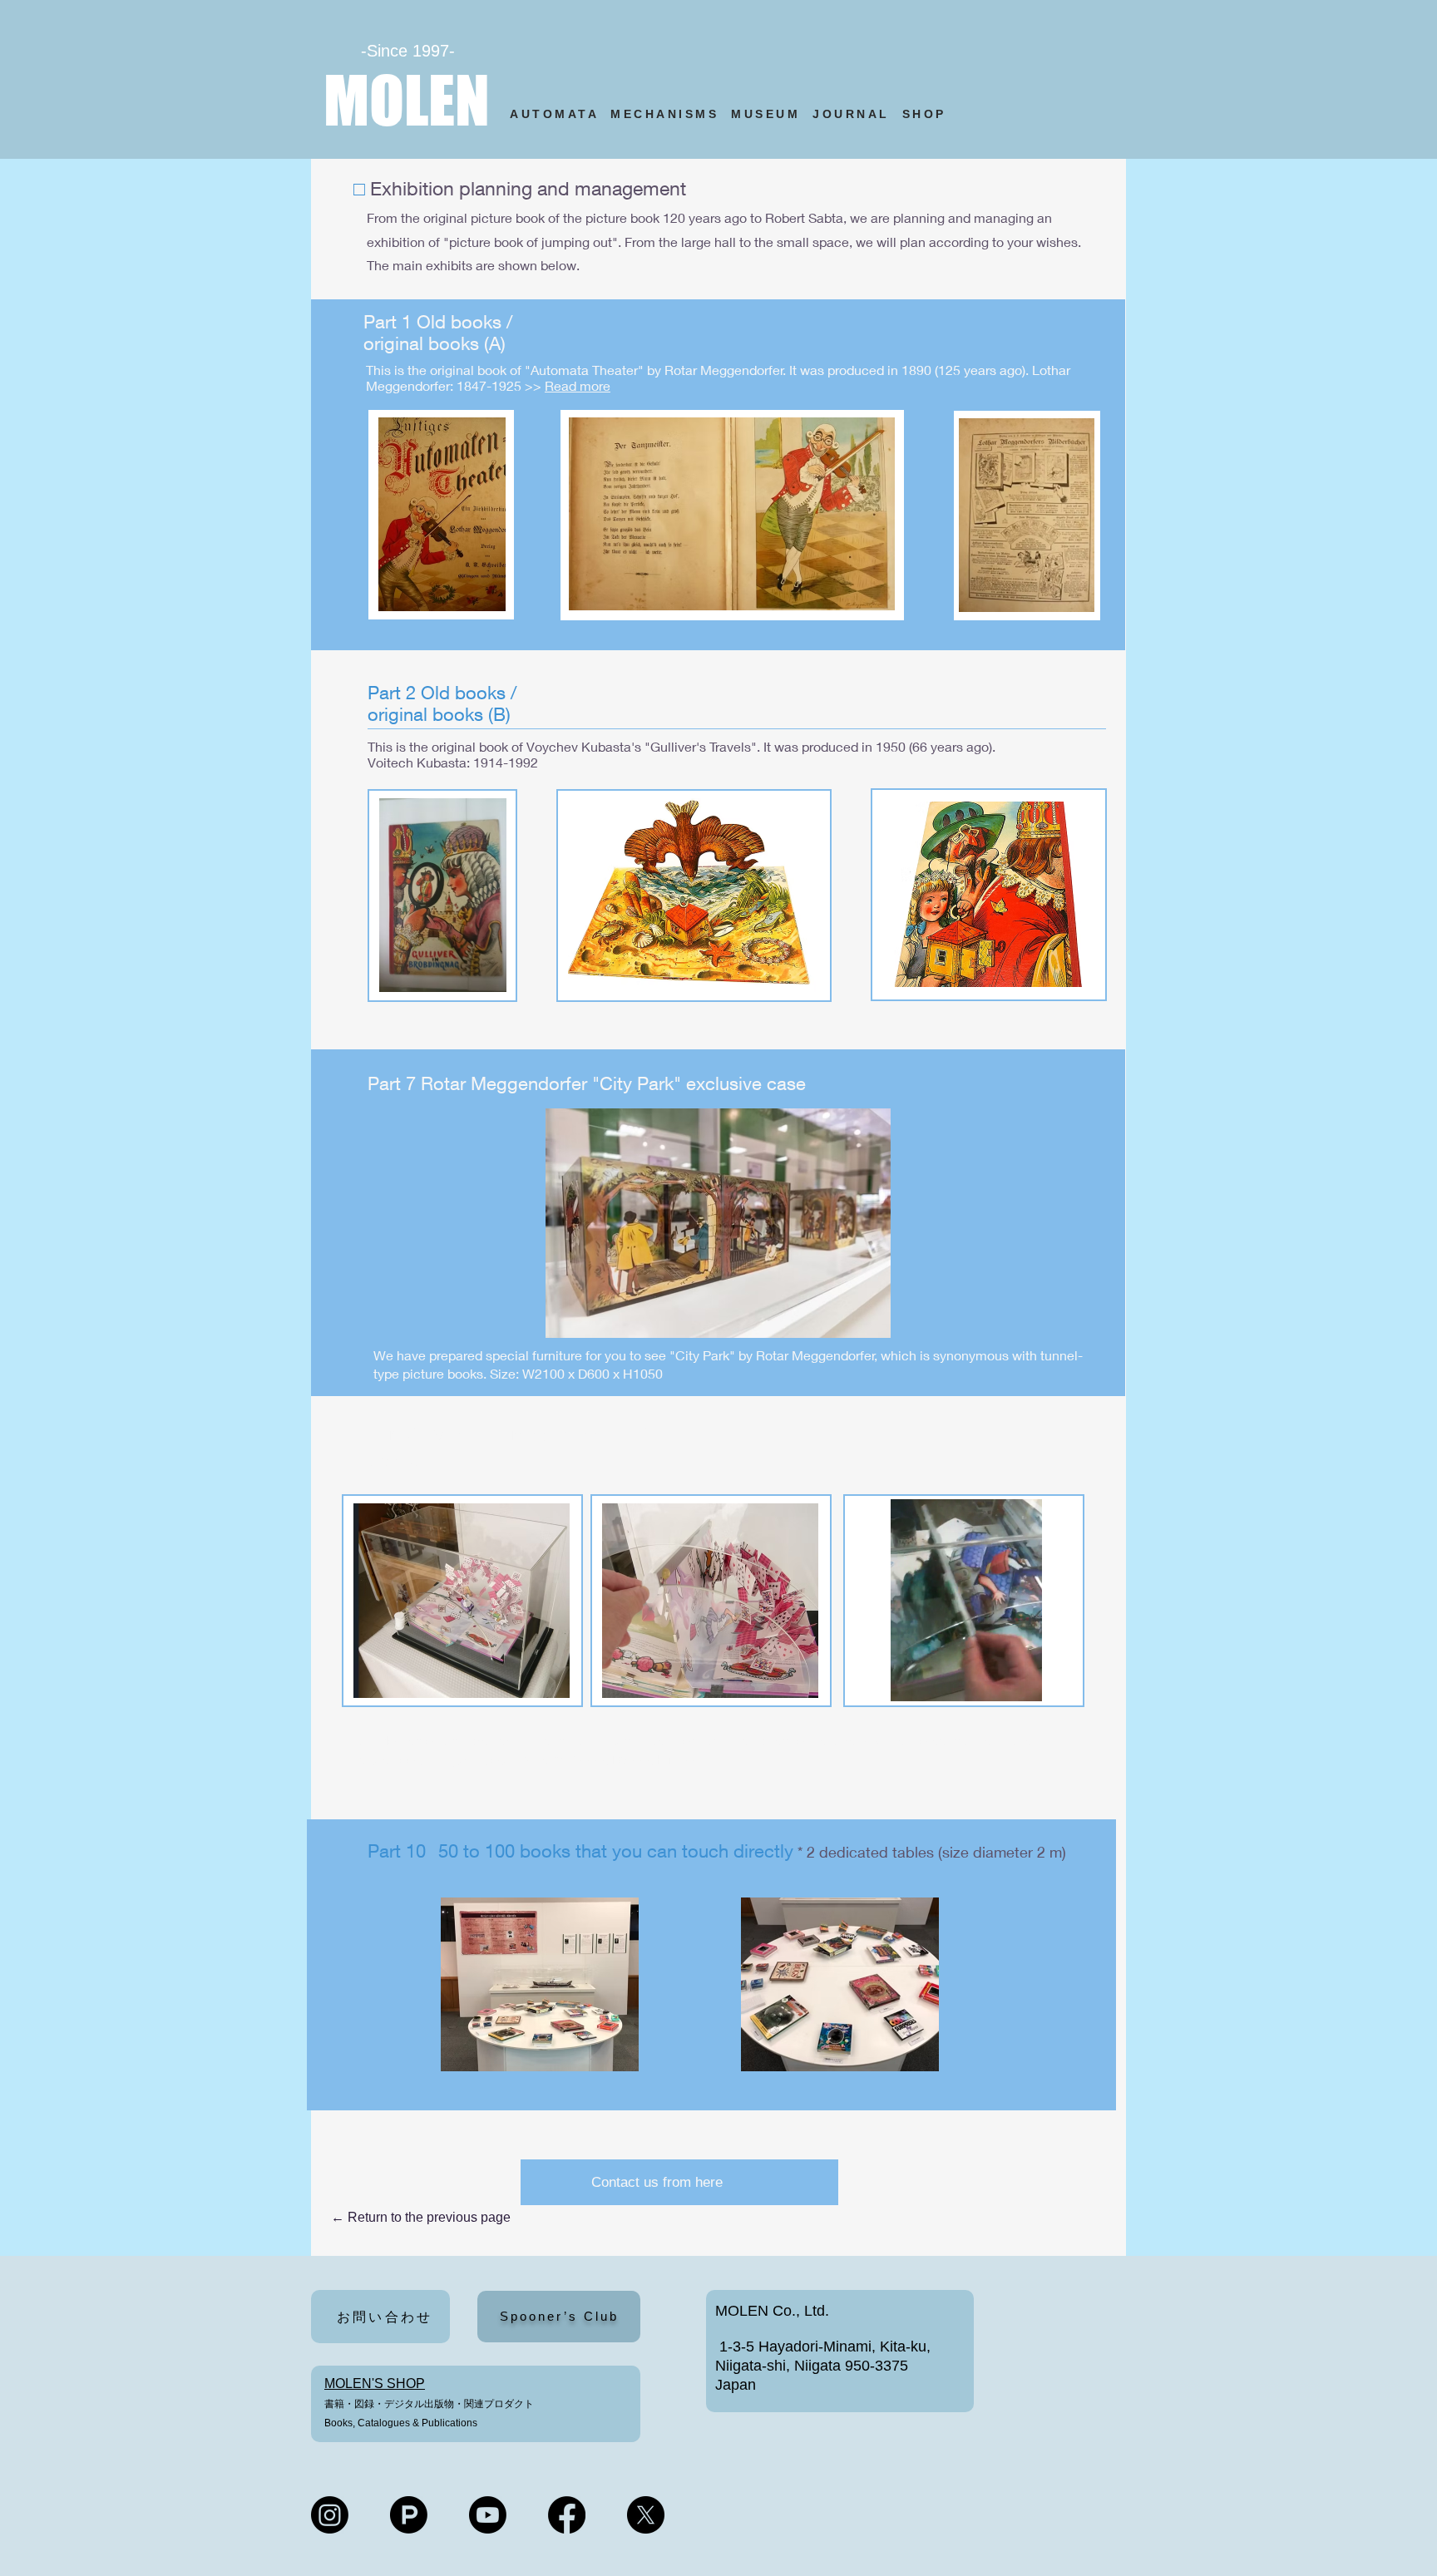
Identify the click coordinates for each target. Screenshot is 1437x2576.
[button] (1021, 1683)
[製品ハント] (409, 2515)
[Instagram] (330, 2515)
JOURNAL (851, 114)
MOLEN (407, 100)
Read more (578, 385)
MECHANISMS (664, 114)
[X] (646, 2515)
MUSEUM (765, 114)
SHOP (928, 114)
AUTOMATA (560, 114)
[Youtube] (488, 2515)
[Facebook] (567, 2515)
